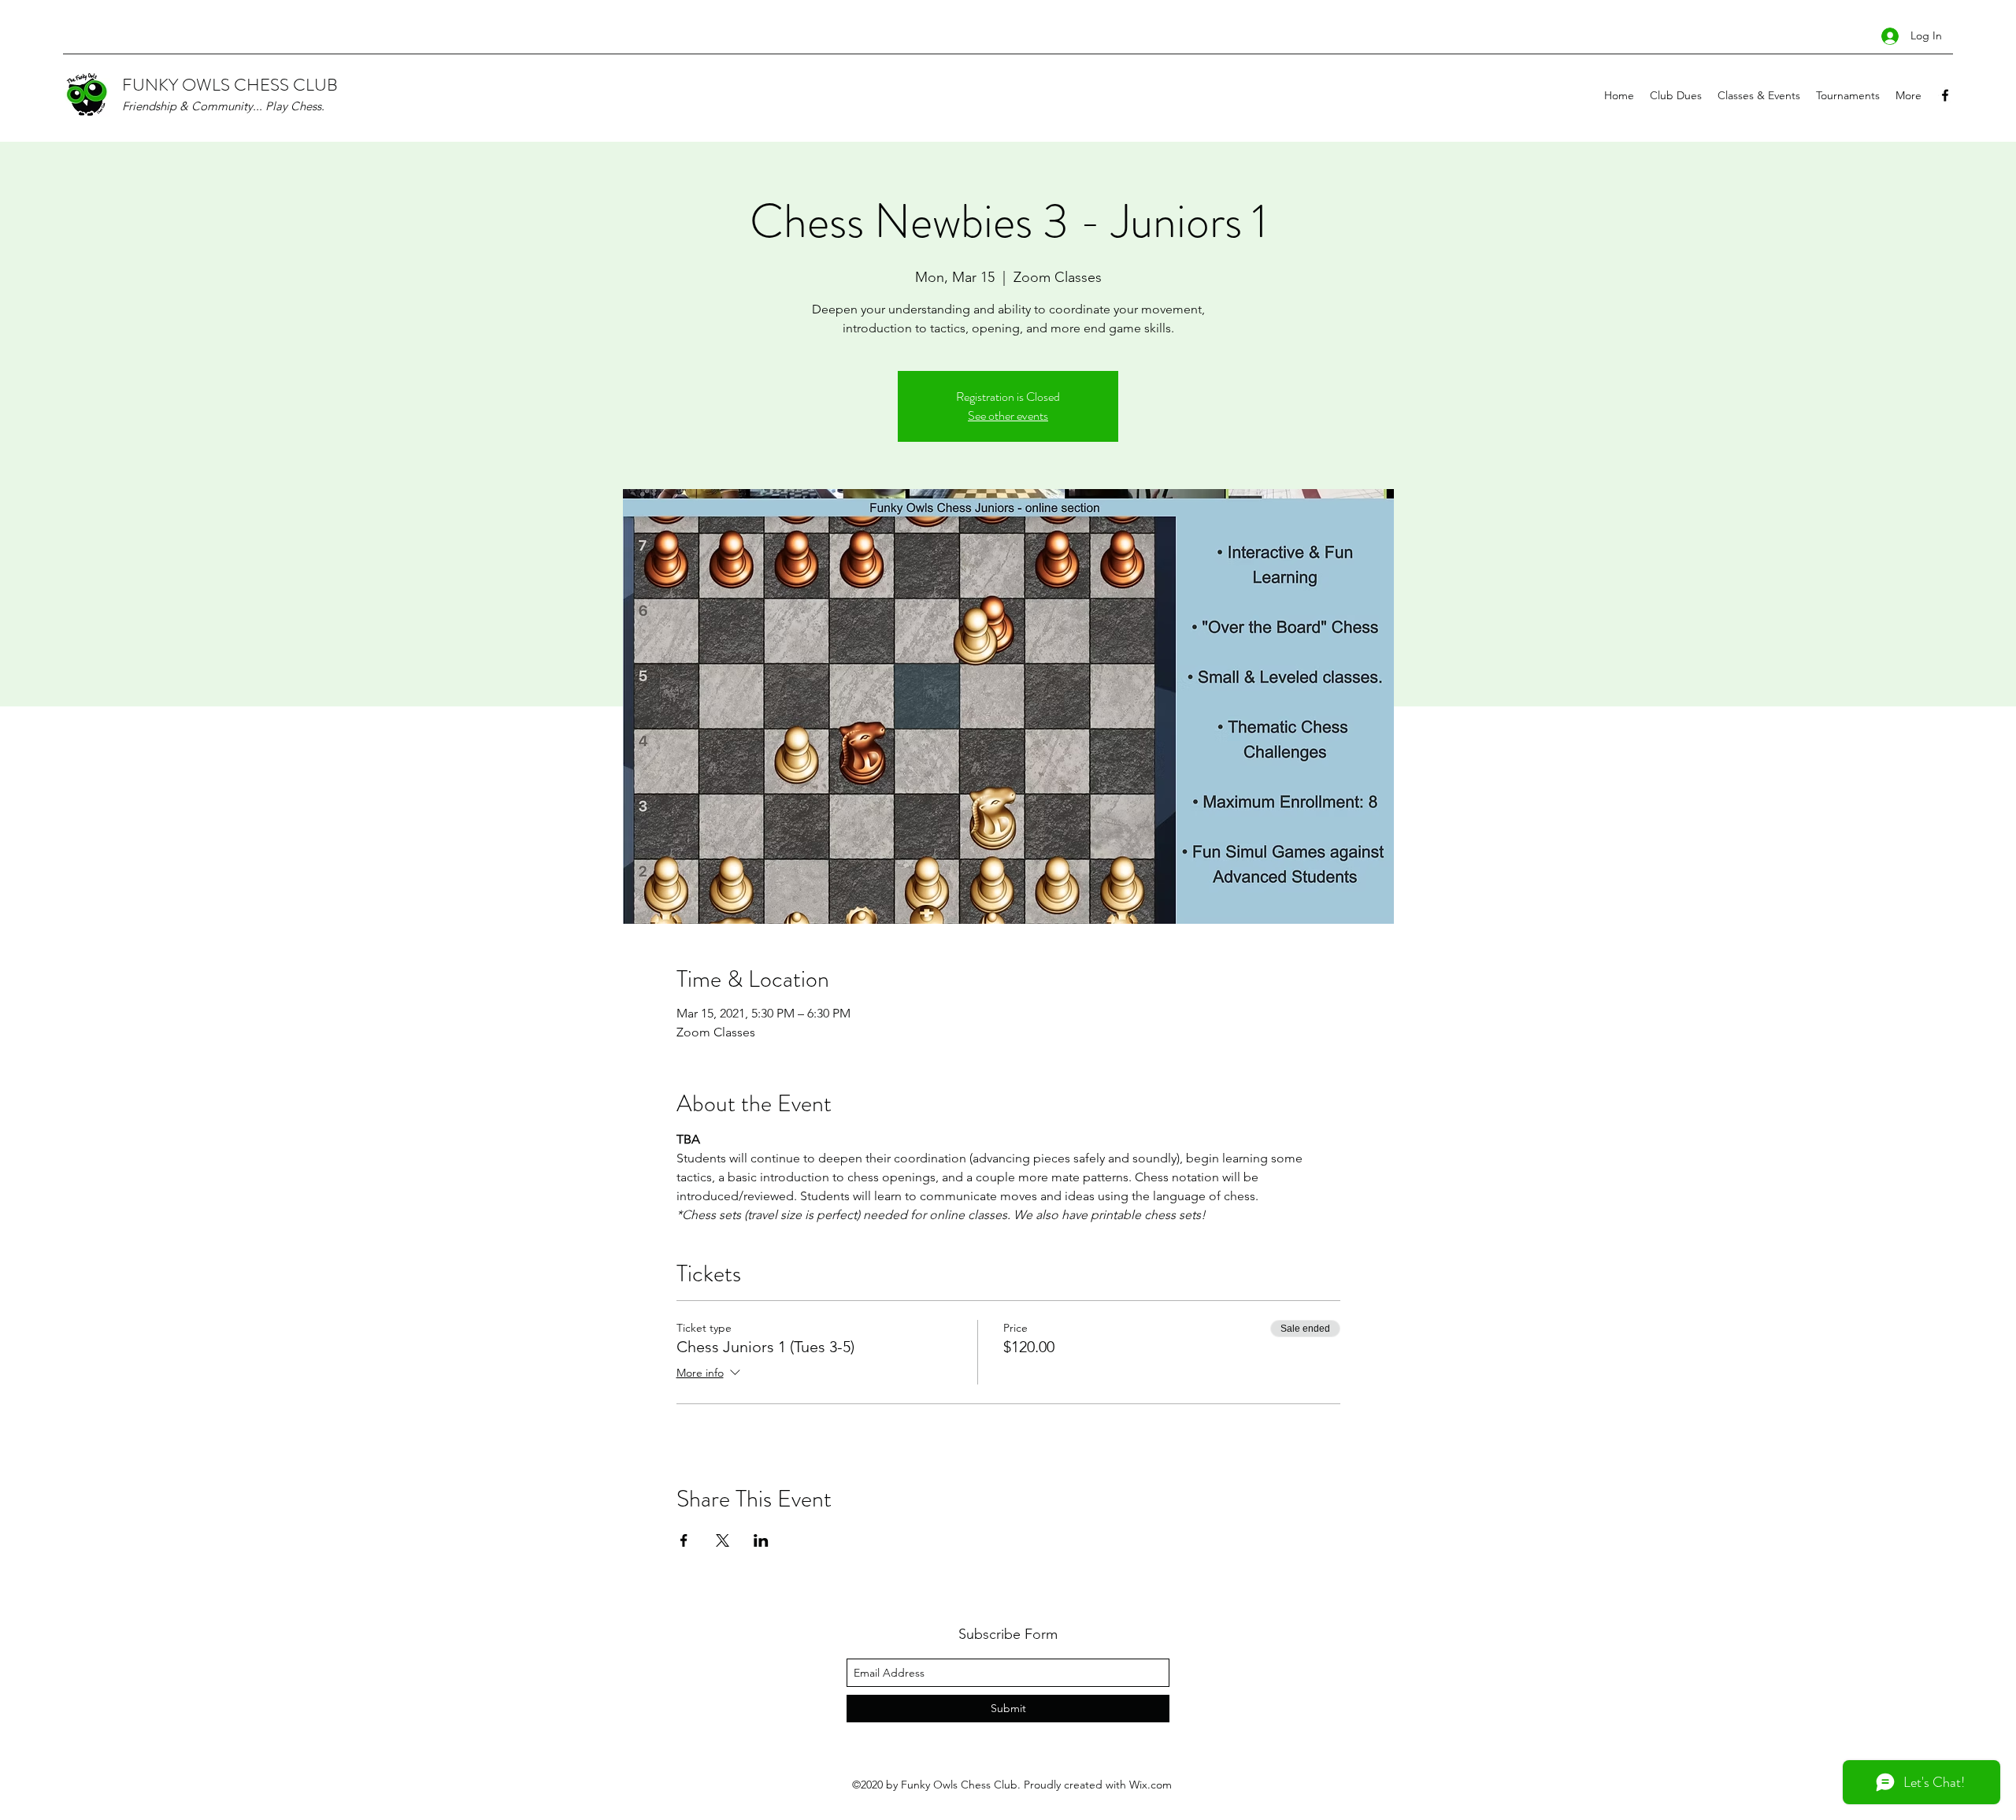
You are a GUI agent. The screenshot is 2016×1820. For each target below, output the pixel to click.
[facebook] (1945, 95)
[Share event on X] (723, 1540)
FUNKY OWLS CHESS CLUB (230, 85)
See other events (1008, 415)
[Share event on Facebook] (684, 1540)
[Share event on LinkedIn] (761, 1540)
